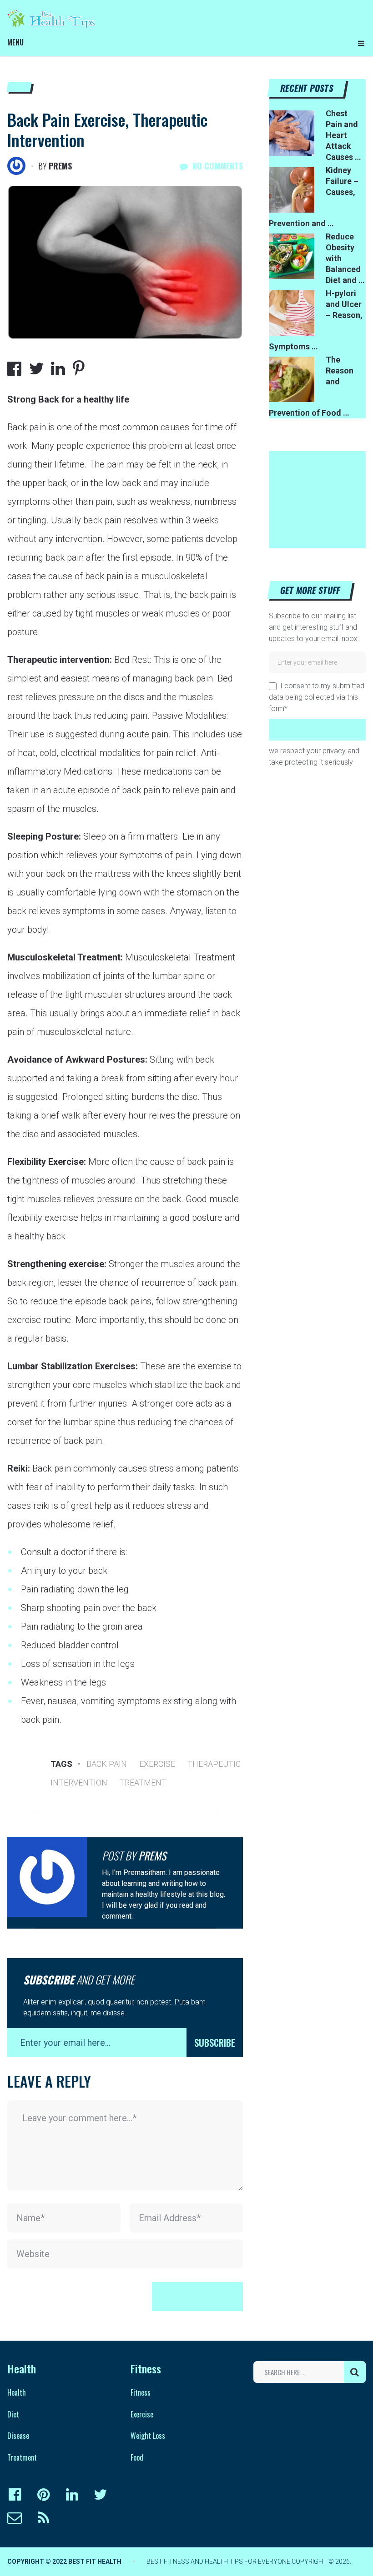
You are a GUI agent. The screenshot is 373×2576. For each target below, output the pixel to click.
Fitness (141, 2392)
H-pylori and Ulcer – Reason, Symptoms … (316, 320)
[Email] (15, 2518)
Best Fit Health (95, 2561)
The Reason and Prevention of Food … (311, 386)
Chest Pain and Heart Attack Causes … (343, 135)
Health (17, 2392)
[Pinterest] (43, 2495)
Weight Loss (148, 2436)
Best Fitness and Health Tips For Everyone (218, 2561)
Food (137, 2457)
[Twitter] (101, 2495)
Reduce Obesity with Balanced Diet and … (345, 258)
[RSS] (43, 2518)
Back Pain (107, 1764)
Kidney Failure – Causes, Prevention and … (314, 197)
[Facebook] (15, 2495)
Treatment (143, 1783)
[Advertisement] (321, 497)
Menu (15, 42)
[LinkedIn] (72, 2495)
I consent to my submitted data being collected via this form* (317, 697)
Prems (60, 166)
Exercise (157, 1764)
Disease (18, 2436)
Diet (13, 2414)
